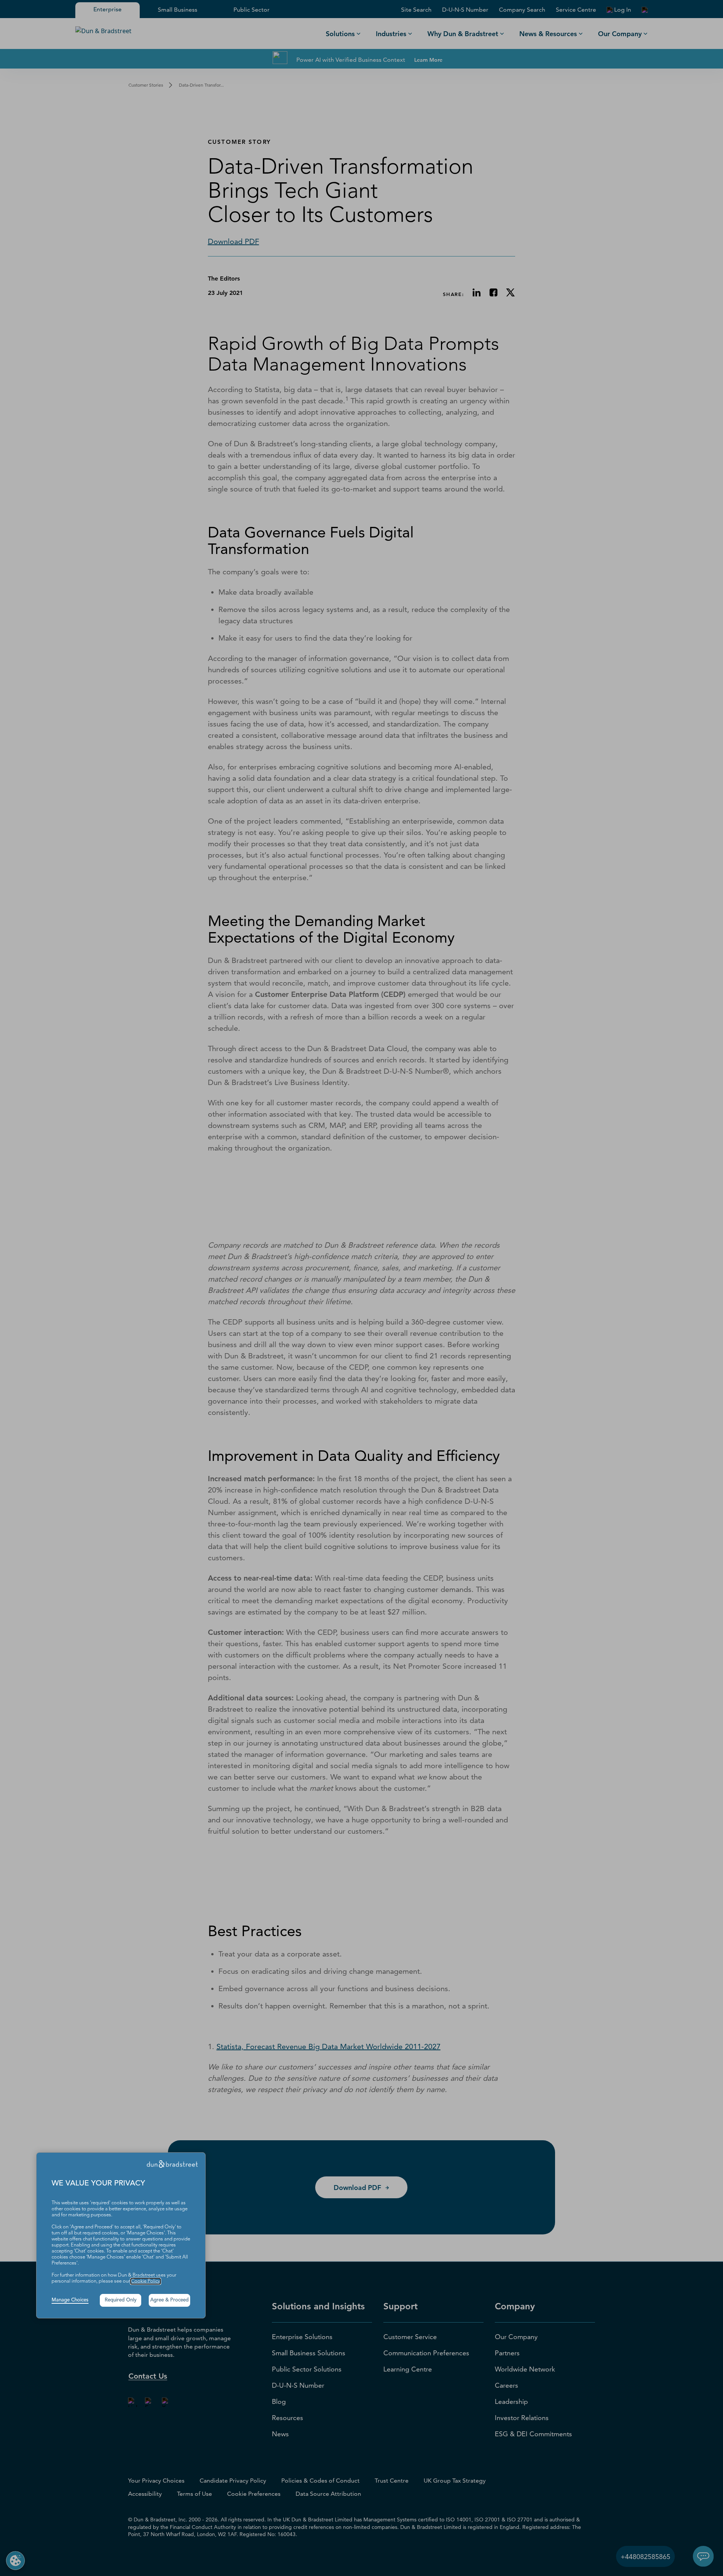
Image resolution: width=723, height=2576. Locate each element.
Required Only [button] (121, 2300)
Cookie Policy (146, 2281)
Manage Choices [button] (70, 2300)
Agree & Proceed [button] (169, 2300)
